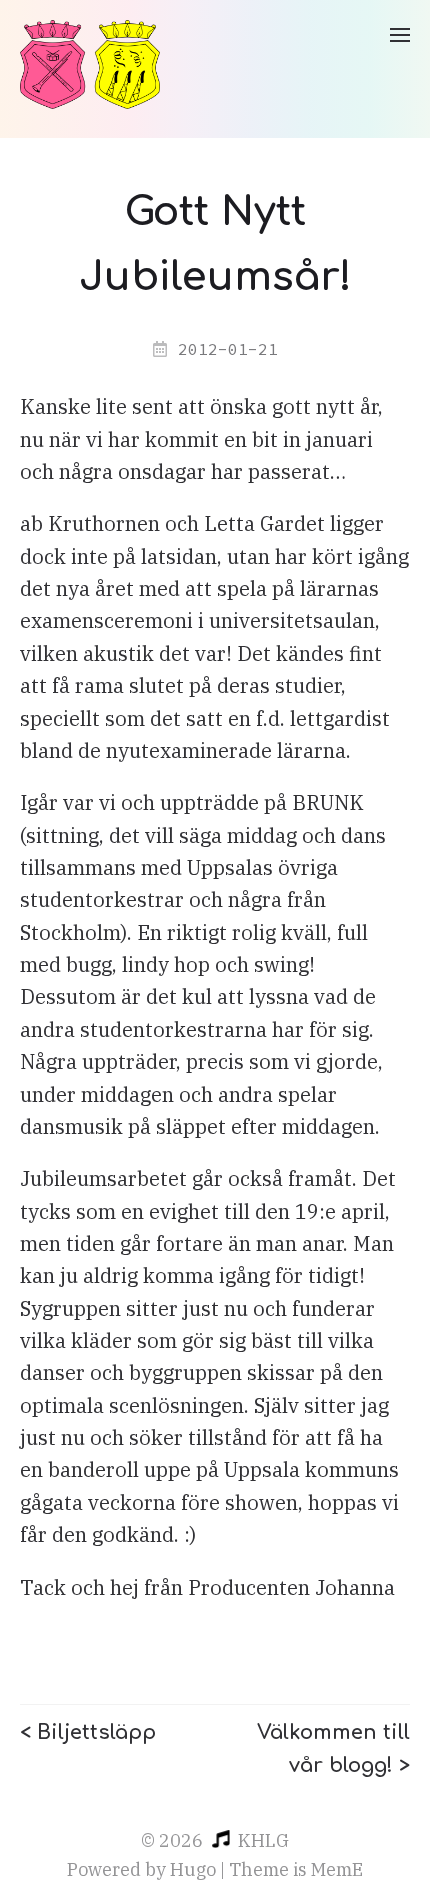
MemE (337, 1869)
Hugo (193, 1869)
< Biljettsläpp (88, 1732)
